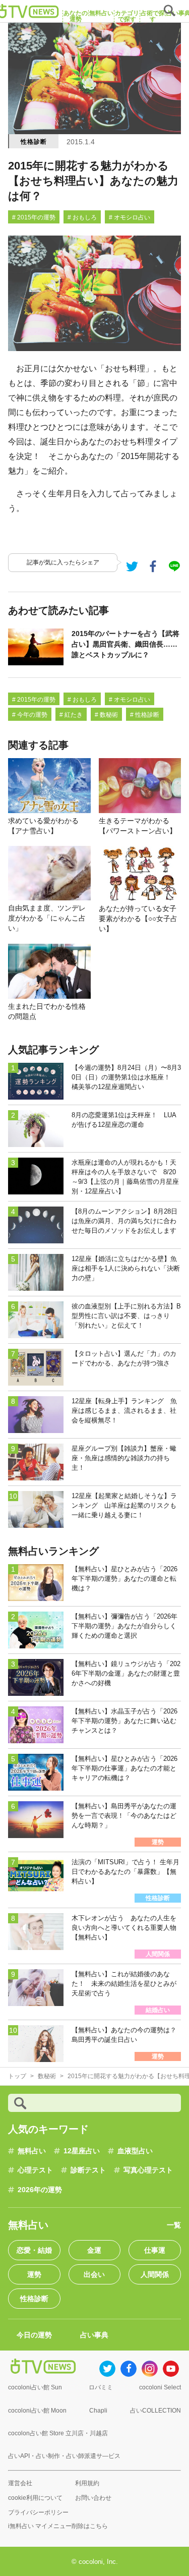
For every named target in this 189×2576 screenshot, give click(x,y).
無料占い (32, 2151)
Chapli (98, 2411)
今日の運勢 (34, 2335)
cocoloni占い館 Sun (35, 2387)
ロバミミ (101, 2387)
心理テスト (35, 2170)
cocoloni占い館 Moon (37, 2411)
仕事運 (155, 2250)
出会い (94, 2274)
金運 (94, 2250)
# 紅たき (71, 715)
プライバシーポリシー (38, 2512)
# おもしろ (82, 217)
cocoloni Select (160, 2387)
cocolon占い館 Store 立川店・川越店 (58, 2433)
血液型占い (135, 2151)
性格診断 (34, 142)
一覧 (174, 2225)
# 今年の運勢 (30, 715)
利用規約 (87, 2483)
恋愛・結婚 (34, 2250)
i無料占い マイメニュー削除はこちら (58, 2526)
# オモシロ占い (130, 217)
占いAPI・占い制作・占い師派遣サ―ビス (64, 2456)
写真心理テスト (148, 2170)
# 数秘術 (106, 715)
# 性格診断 (145, 715)
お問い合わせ (93, 2498)
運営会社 (20, 2483)
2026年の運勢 (40, 2190)
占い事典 (94, 2335)
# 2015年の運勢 (34, 217)
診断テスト (88, 2170)
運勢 (34, 2274)
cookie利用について (35, 2498)
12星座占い (82, 2151)
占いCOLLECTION (155, 2411)
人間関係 (155, 2274)
